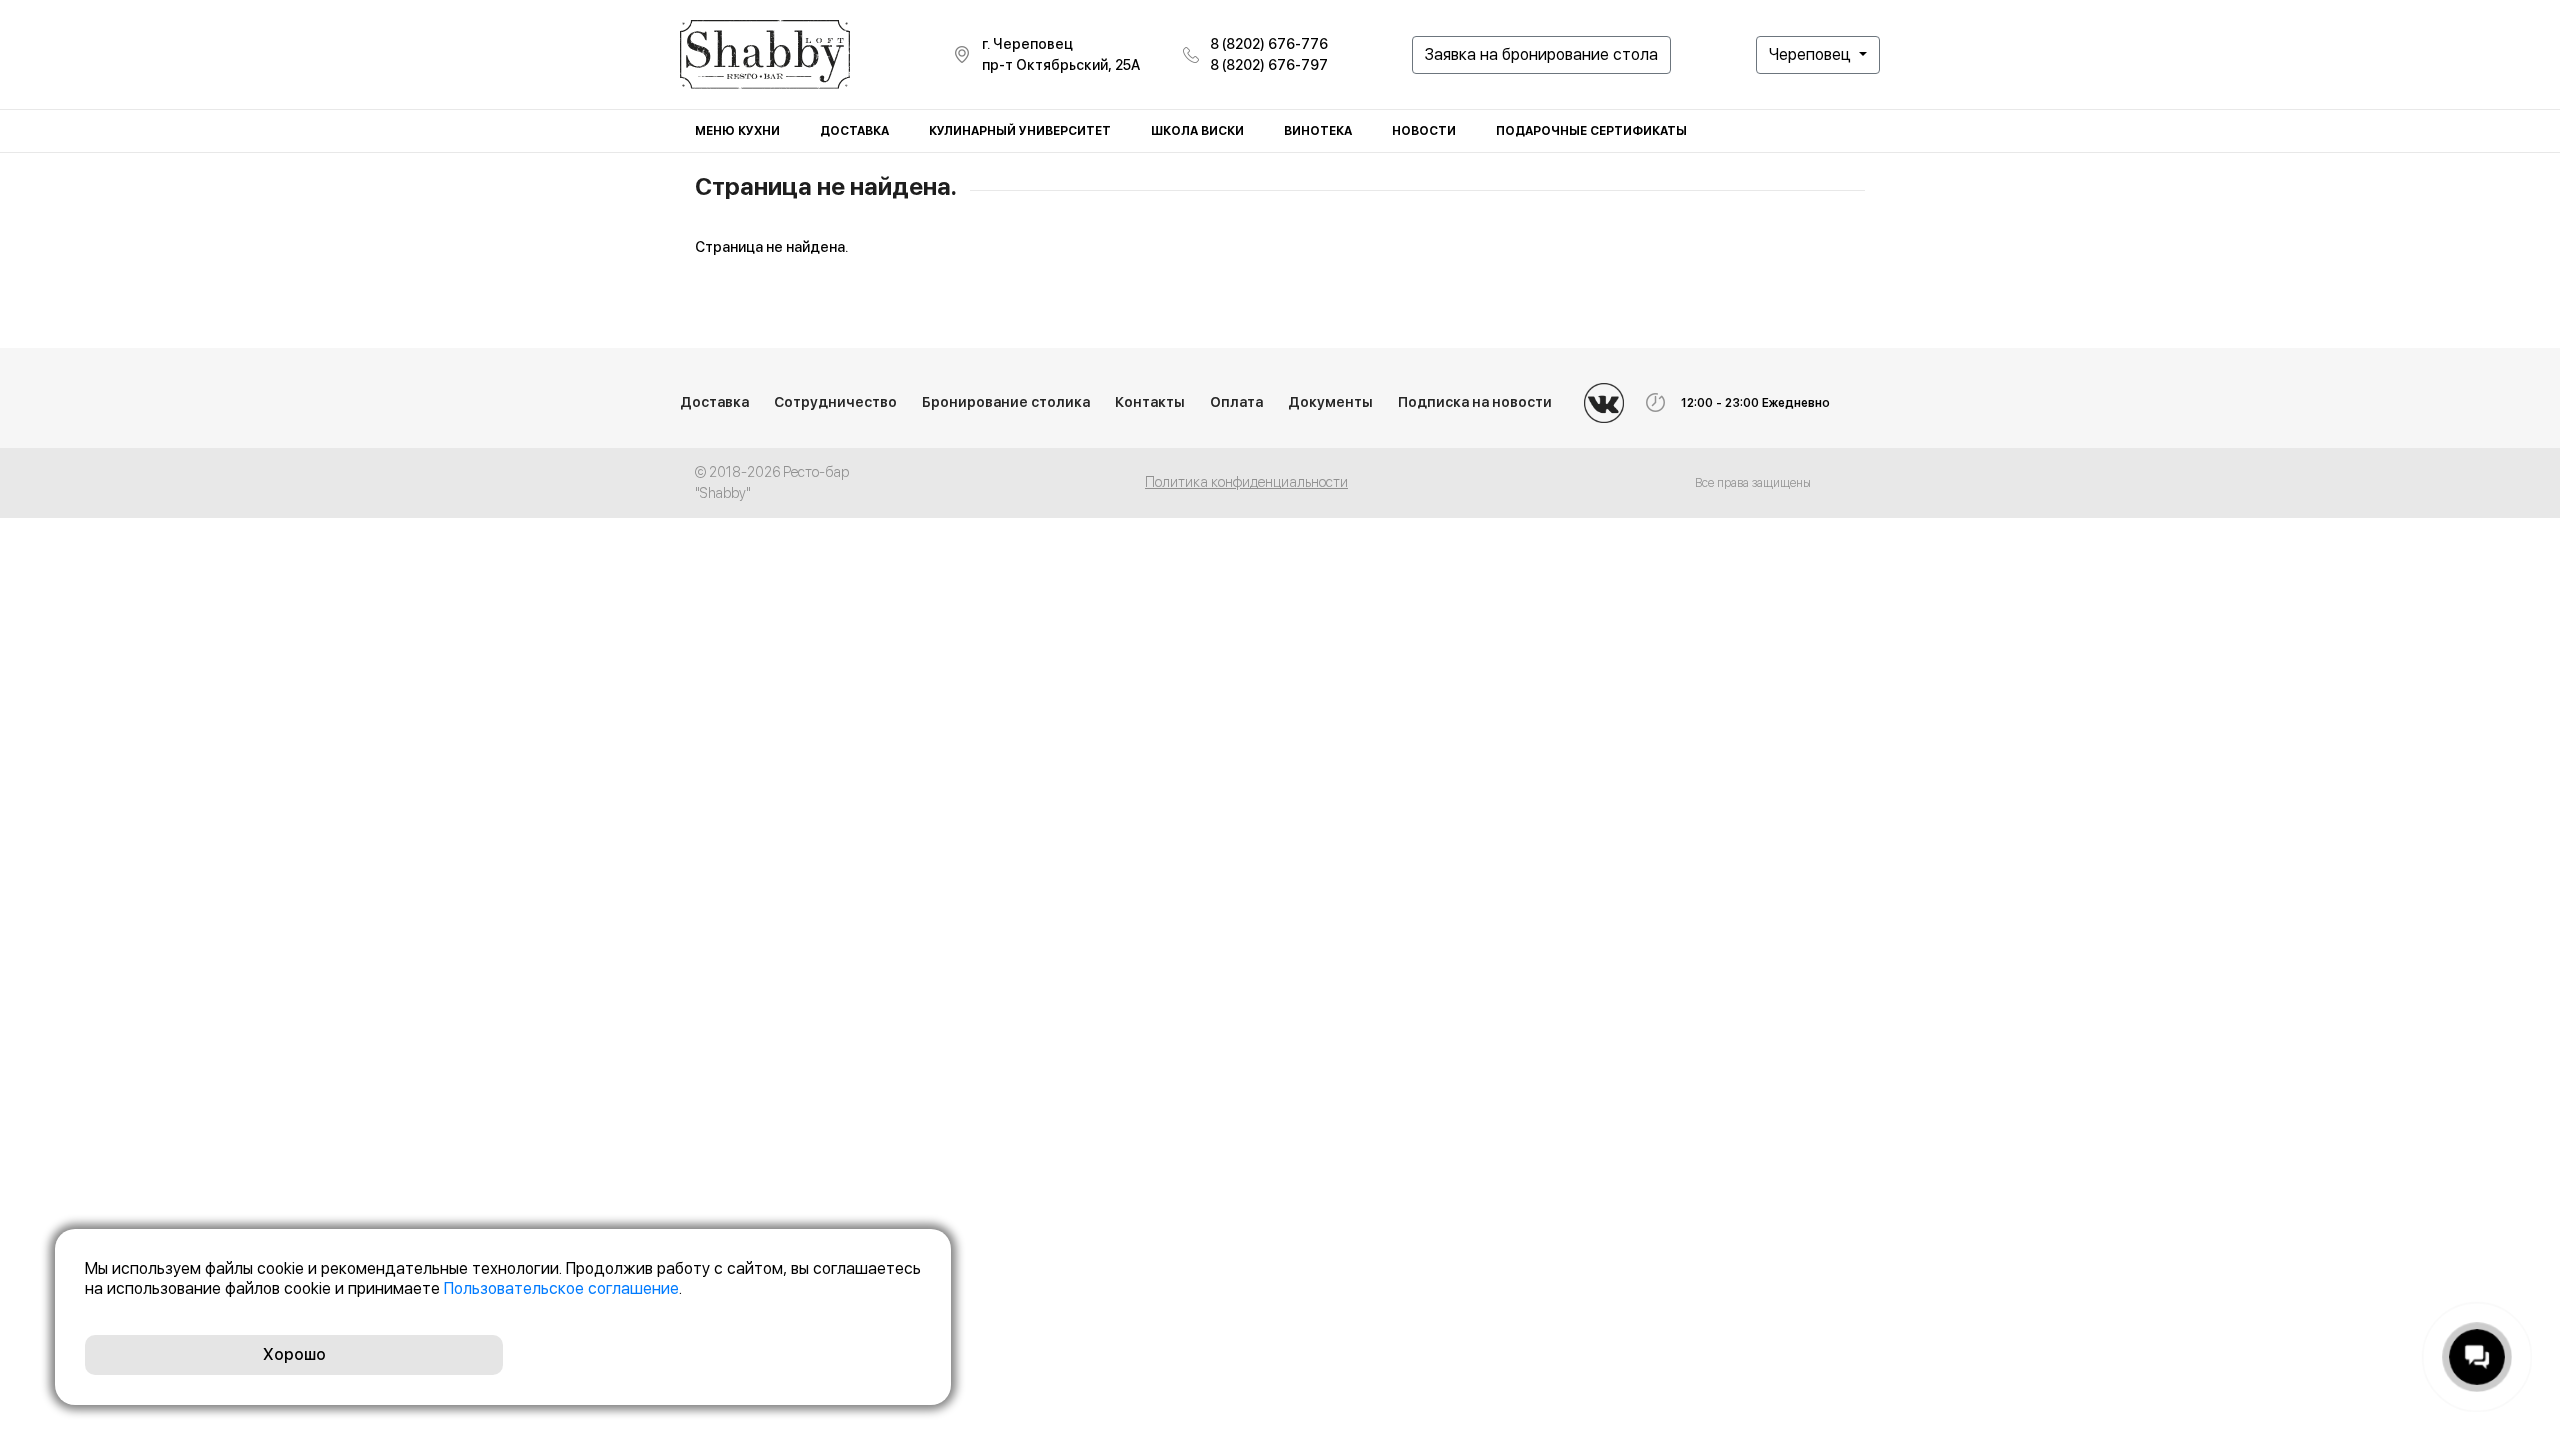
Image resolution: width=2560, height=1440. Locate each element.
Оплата (1236, 402)
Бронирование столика (1006, 402)
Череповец (1812, 54)
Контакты (1150, 402)
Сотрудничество (835, 402)
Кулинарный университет (1020, 131)
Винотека (1318, 131)
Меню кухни (737, 131)
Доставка (854, 131)
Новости (1424, 131)
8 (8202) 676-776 (1269, 44)
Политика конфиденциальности (1246, 482)
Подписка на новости (1475, 402)
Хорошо (294, 1354)
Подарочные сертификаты (1591, 131)
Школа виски (1197, 131)
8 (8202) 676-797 (1269, 65)
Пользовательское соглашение (561, 1288)
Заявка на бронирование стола (1541, 54)
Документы (1330, 402)
